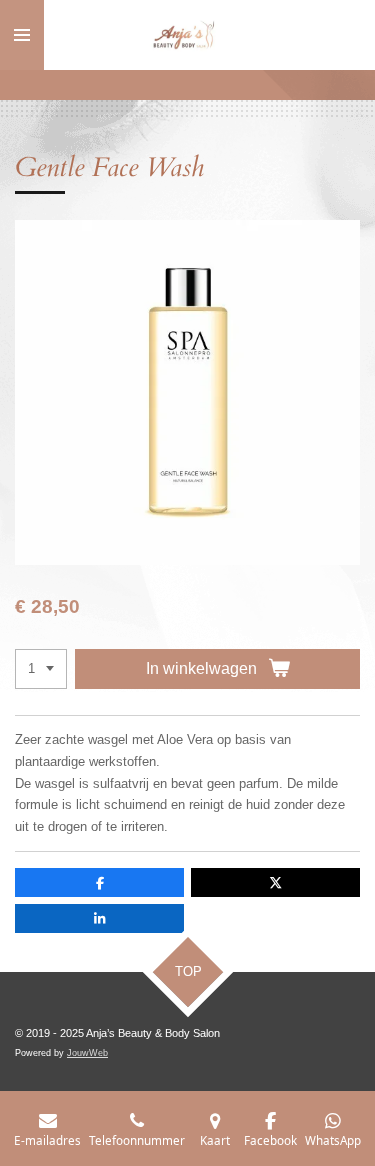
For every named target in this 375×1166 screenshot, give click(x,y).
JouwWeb (87, 1053)
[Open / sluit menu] (22, 35)
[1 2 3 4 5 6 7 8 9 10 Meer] (41, 669)
